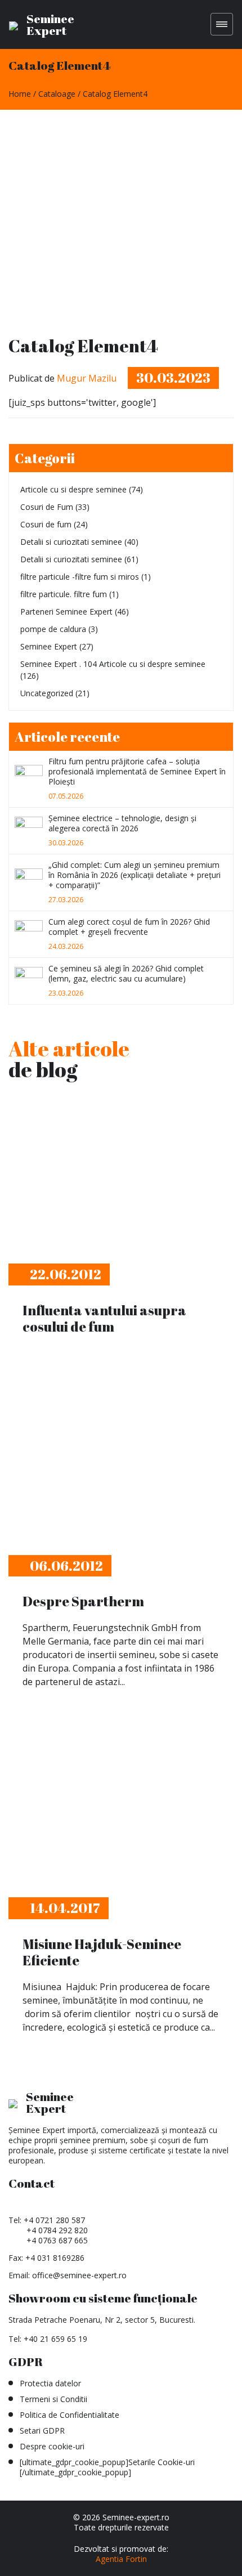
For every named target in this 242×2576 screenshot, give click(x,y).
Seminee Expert (49, 646)
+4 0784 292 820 (57, 2230)
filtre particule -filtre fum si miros (80, 577)
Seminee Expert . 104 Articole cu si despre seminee (113, 664)
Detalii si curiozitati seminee (71, 542)
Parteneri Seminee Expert (66, 611)
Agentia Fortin (121, 2559)
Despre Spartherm (83, 1601)
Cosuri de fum (46, 524)
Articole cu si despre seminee (73, 489)
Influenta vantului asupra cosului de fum (104, 1318)
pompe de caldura (53, 629)
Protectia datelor (50, 2383)
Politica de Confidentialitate (70, 2415)
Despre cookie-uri (52, 2446)
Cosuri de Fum (47, 507)
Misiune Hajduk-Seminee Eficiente (102, 1952)
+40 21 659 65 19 (55, 2339)
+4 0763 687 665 (57, 2240)
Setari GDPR (42, 2431)
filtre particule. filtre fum (64, 594)
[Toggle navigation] (222, 24)
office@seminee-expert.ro (79, 2275)
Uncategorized (47, 693)
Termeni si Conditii (53, 2399)
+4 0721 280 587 (54, 2220)
